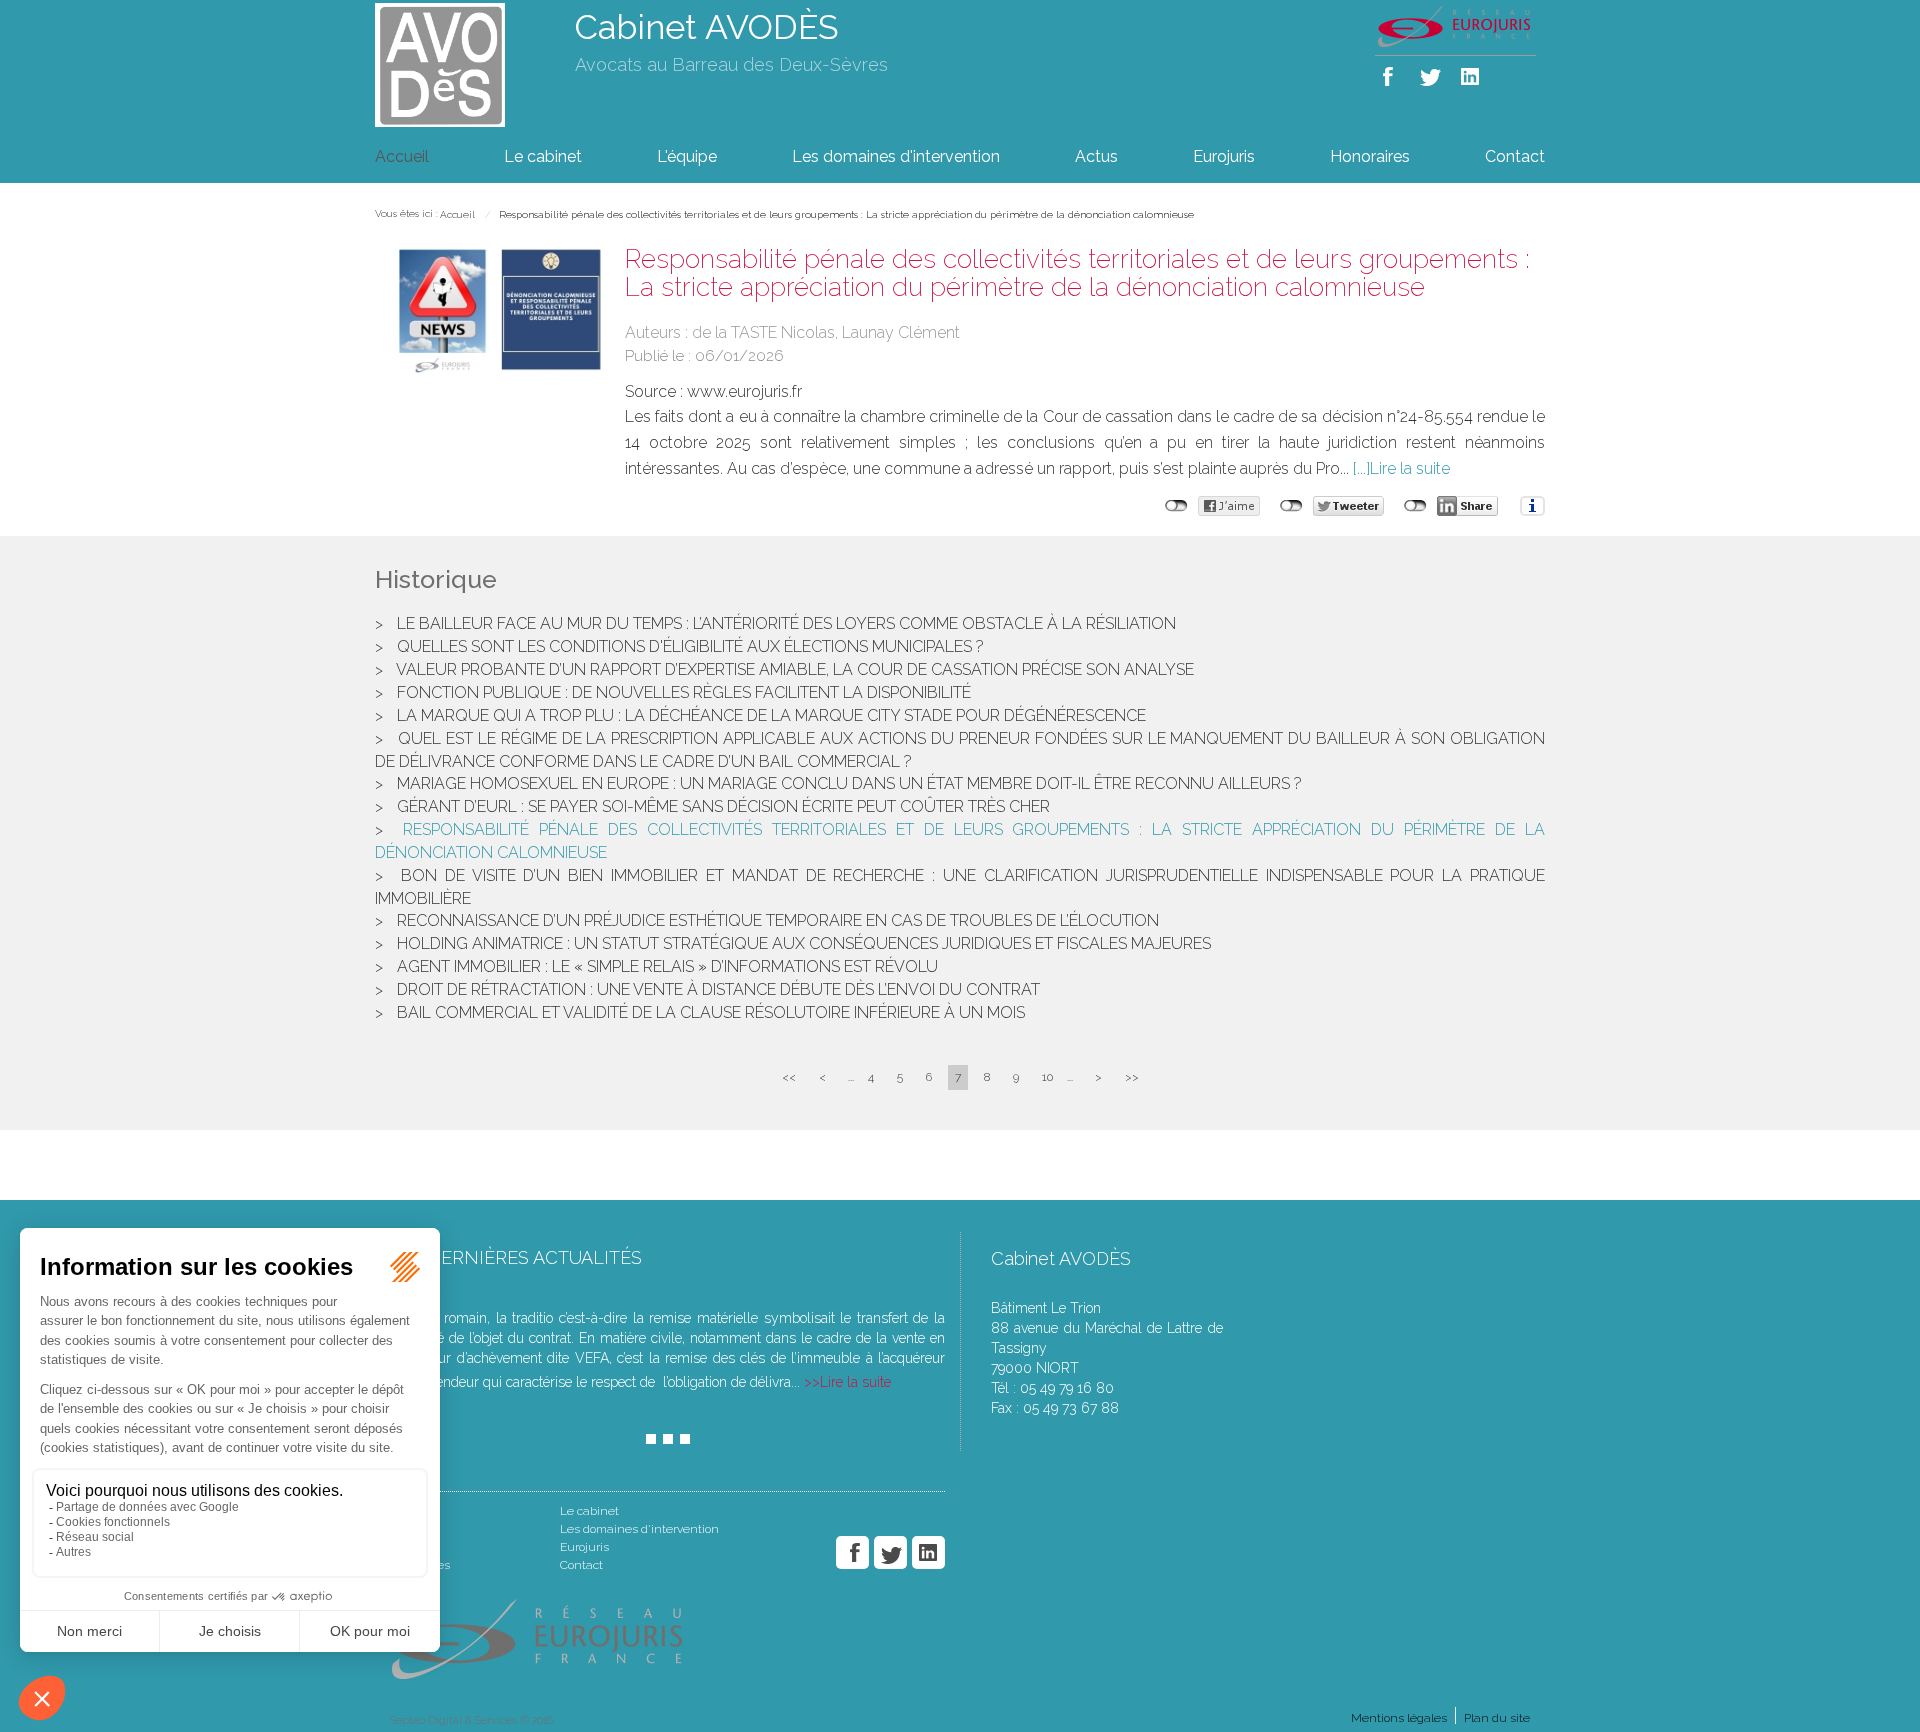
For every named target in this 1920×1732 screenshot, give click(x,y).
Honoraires (1370, 156)
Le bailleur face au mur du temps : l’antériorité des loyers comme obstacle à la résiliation (786, 623)
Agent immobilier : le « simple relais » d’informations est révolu (667, 966)
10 (1047, 1077)
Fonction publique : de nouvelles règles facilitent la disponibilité (684, 692)
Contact (1515, 156)
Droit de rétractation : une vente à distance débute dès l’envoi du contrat (718, 989)
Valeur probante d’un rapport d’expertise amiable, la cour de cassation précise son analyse (795, 669)
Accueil (402, 156)
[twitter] (1431, 72)
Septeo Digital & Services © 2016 (471, 1720)
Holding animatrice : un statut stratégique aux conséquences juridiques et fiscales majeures (804, 943)
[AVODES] (460, 63)
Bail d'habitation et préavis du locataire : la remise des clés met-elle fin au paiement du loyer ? (776, 1295)
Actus (1096, 156)
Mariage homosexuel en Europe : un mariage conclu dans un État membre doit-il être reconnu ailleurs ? (849, 783)
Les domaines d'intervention (896, 156)
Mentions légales (1399, 1718)
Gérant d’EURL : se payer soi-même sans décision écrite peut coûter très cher (723, 806)
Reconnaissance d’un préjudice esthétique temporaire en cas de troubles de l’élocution (778, 920)
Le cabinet (543, 156)
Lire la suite (1410, 468)
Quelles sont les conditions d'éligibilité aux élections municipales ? (690, 646)
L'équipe (687, 156)
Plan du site (1497, 1718)
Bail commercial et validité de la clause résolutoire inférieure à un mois (711, 1012)
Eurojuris (1224, 156)
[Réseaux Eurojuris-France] (1455, 25)
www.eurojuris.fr (744, 391)
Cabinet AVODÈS (707, 27)
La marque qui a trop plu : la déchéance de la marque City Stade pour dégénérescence (771, 715)
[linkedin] (1471, 72)
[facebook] (1391, 72)
